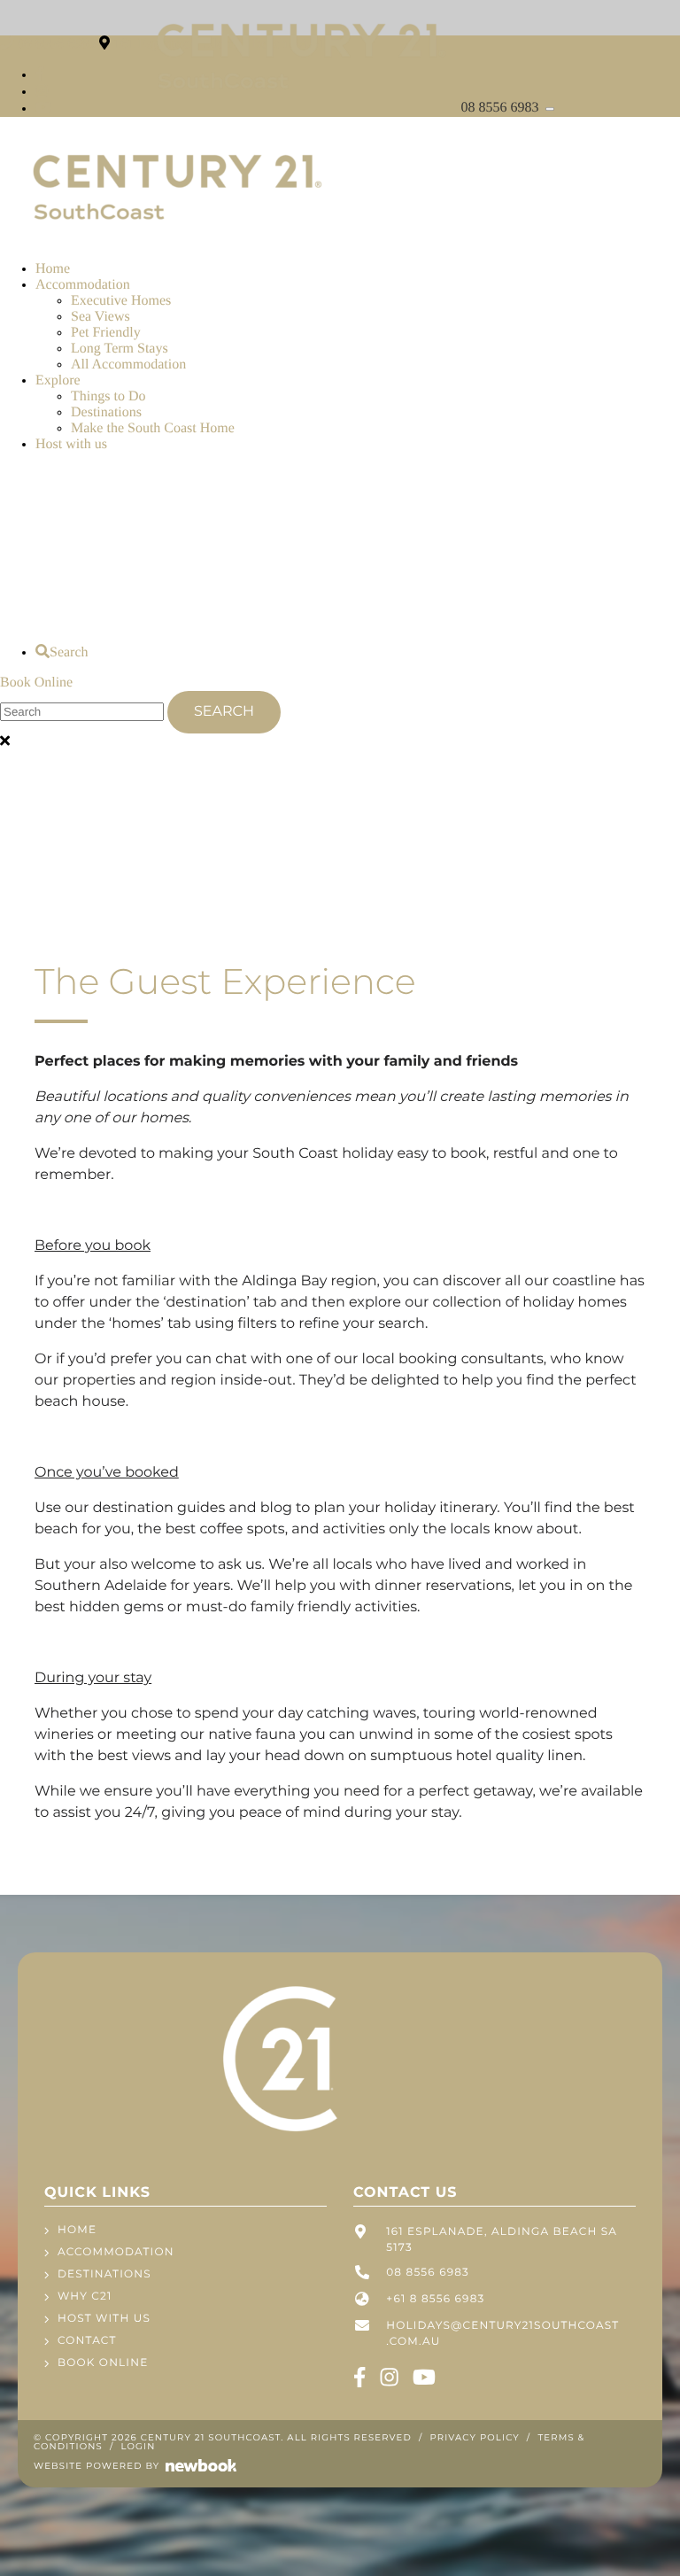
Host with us (71, 444)
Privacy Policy (475, 2437)
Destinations (106, 412)
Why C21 (85, 2297)
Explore (58, 380)
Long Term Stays (120, 349)
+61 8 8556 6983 (435, 2299)
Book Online (36, 683)
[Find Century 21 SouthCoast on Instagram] (42, 92)
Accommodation (83, 285)
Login (139, 2446)
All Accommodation (128, 365)
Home (53, 269)
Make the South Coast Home (153, 428)
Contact (87, 2341)
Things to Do (108, 396)
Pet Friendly (106, 333)
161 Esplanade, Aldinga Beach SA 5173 (502, 2240)
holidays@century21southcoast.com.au (502, 2334)
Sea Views (100, 317)
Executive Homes (121, 301)
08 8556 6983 (502, 108)
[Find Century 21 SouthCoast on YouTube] (43, 109)
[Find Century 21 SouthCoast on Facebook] (40, 75)
